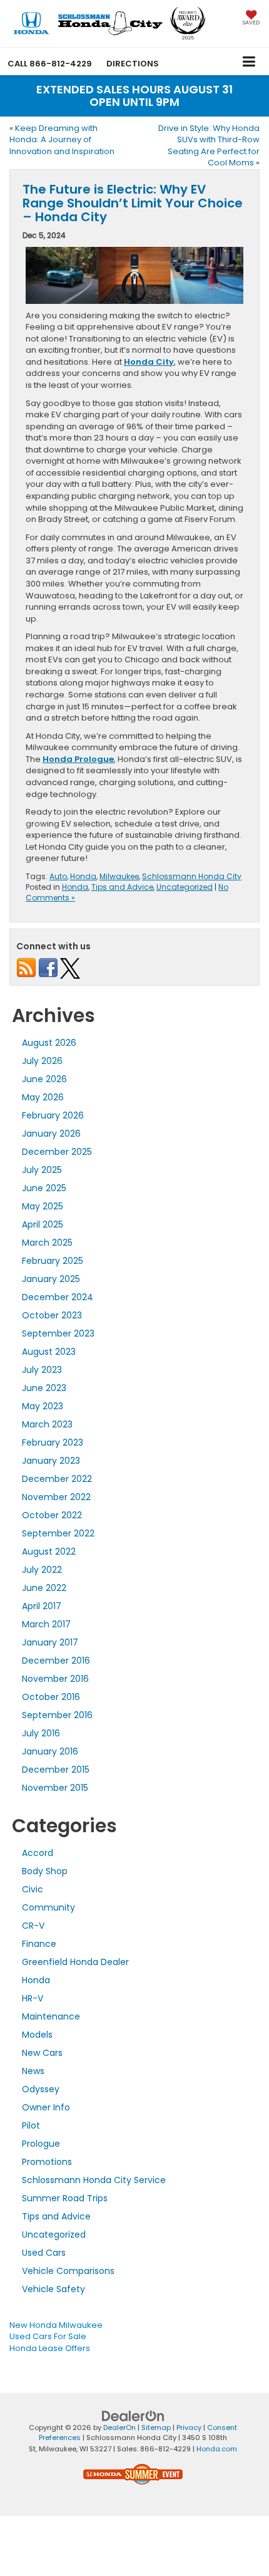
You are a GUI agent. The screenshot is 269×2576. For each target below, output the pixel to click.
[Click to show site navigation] (249, 61)
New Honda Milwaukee (56, 2325)
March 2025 (47, 1243)
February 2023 (53, 1442)
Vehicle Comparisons (68, 2271)
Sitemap (156, 2427)
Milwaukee (119, 876)
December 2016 (56, 1661)
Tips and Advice (122, 887)
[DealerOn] (133, 2416)
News (33, 2071)
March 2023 (47, 1424)
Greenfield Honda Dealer (75, 1962)
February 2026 (53, 1115)
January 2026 (51, 1134)
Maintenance (51, 2016)
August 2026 (49, 1043)
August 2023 (49, 1352)
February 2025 (53, 1261)
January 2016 (50, 1751)
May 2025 (43, 1206)
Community (48, 1907)
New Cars (42, 2053)
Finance (39, 1944)
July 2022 (42, 1570)
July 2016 (41, 1733)
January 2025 (51, 1279)
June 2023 (44, 1388)
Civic (33, 1889)
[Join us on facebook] (48, 967)
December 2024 (58, 1297)
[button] (50, 64)
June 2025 (44, 1188)
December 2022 (57, 1479)
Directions (133, 64)
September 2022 (58, 1533)
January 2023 (51, 1461)
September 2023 (58, 1333)
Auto (58, 876)
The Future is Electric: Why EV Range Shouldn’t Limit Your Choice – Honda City (133, 203)
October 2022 (52, 1515)
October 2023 (52, 1315)
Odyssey (41, 2089)
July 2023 (42, 1370)
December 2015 (56, 1770)
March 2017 (46, 1624)
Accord (38, 1853)
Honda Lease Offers (50, 2348)
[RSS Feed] (26, 967)
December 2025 (57, 1152)
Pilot (31, 2125)
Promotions (47, 2162)
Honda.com (217, 2449)
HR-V (33, 1998)
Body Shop (45, 1871)
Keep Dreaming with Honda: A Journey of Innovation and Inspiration (62, 140)
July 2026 (42, 1061)
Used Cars (44, 2253)
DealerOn (119, 2427)
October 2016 (51, 1697)
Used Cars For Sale (48, 2336)
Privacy (189, 2427)
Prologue (41, 2144)
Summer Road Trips (65, 2198)
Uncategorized (185, 887)
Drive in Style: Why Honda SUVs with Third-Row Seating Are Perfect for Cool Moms (209, 146)
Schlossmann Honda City (192, 876)
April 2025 (43, 1224)
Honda (83, 876)
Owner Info (46, 2107)
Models (37, 2035)
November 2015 (55, 1788)
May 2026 (43, 1097)
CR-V (33, 1926)
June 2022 (44, 1588)
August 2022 (49, 1551)
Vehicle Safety (53, 2289)
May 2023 (43, 1406)
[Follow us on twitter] (70, 967)
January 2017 (50, 1642)
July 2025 (42, 1170)
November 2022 (56, 1497)
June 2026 (44, 1079)
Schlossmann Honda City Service (94, 2180)
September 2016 (57, 1715)
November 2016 (55, 1679)
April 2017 (42, 1606)
